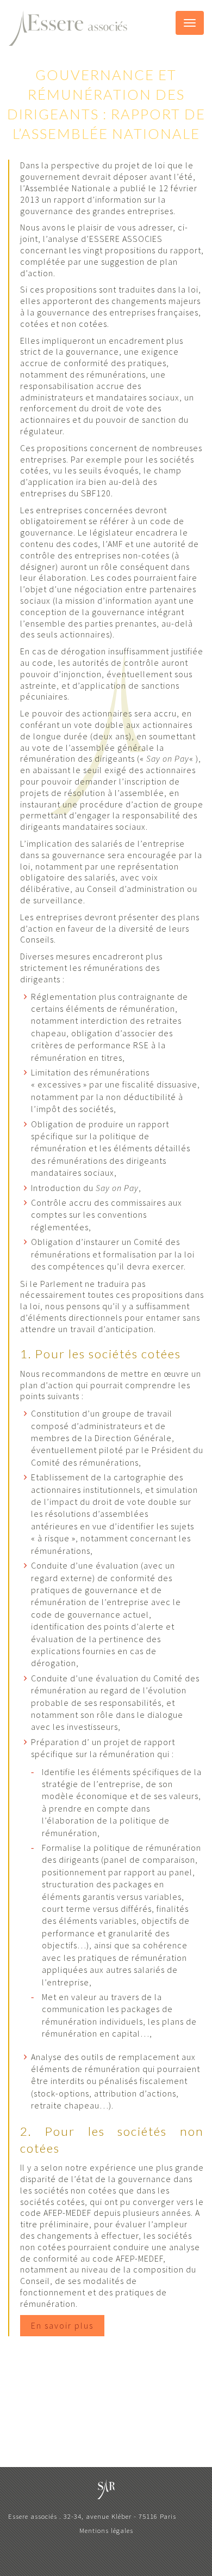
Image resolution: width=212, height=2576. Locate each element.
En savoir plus (62, 2325)
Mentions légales (106, 2530)
